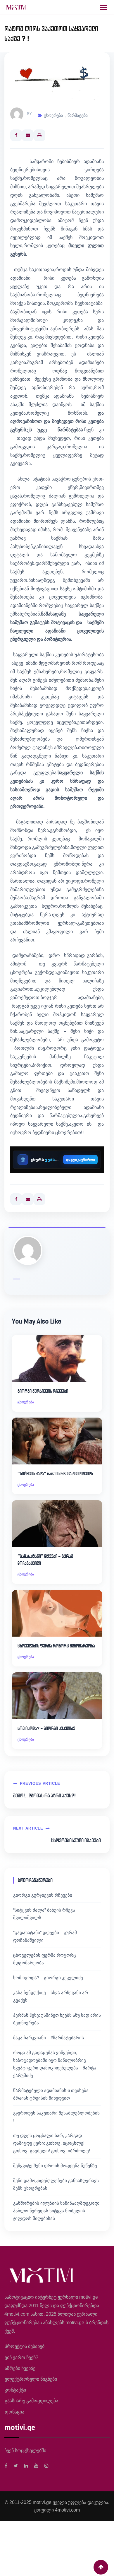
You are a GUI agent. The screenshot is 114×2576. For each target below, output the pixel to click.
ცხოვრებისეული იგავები (76, 1840)
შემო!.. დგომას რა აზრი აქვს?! (44, 1796)
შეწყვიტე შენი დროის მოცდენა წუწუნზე (55, 2166)
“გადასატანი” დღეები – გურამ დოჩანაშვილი (45, 1560)
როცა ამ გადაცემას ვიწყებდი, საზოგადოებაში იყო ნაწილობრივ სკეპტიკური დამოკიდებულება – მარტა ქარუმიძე (55, 2064)
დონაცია (14, 2412)
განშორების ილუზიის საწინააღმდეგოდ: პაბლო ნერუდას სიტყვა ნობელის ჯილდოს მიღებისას (56, 2211)
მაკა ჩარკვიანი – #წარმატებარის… (51, 2038)
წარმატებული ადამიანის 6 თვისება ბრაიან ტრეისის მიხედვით (51, 2094)
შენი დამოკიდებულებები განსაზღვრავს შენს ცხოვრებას (56, 2184)
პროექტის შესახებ (25, 2346)
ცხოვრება (53, 115)
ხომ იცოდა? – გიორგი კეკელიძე (46, 1728)
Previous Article (40, 1783)
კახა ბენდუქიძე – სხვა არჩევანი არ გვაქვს (51, 1996)
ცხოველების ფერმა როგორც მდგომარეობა (56, 1646)
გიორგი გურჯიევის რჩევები (43, 1391)
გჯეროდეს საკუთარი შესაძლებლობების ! (56, 2117)
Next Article (28, 1828)
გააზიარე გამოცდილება (31, 2401)
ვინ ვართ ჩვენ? (21, 2357)
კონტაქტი (15, 2390)
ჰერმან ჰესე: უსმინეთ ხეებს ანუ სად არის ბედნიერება (57, 2019)
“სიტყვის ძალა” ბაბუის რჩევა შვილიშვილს (55, 1474)
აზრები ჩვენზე (20, 2368)
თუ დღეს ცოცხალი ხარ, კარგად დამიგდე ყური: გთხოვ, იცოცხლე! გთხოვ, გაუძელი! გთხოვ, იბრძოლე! (52, 2143)
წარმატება (78, 115)
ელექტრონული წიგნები (31, 2379)
